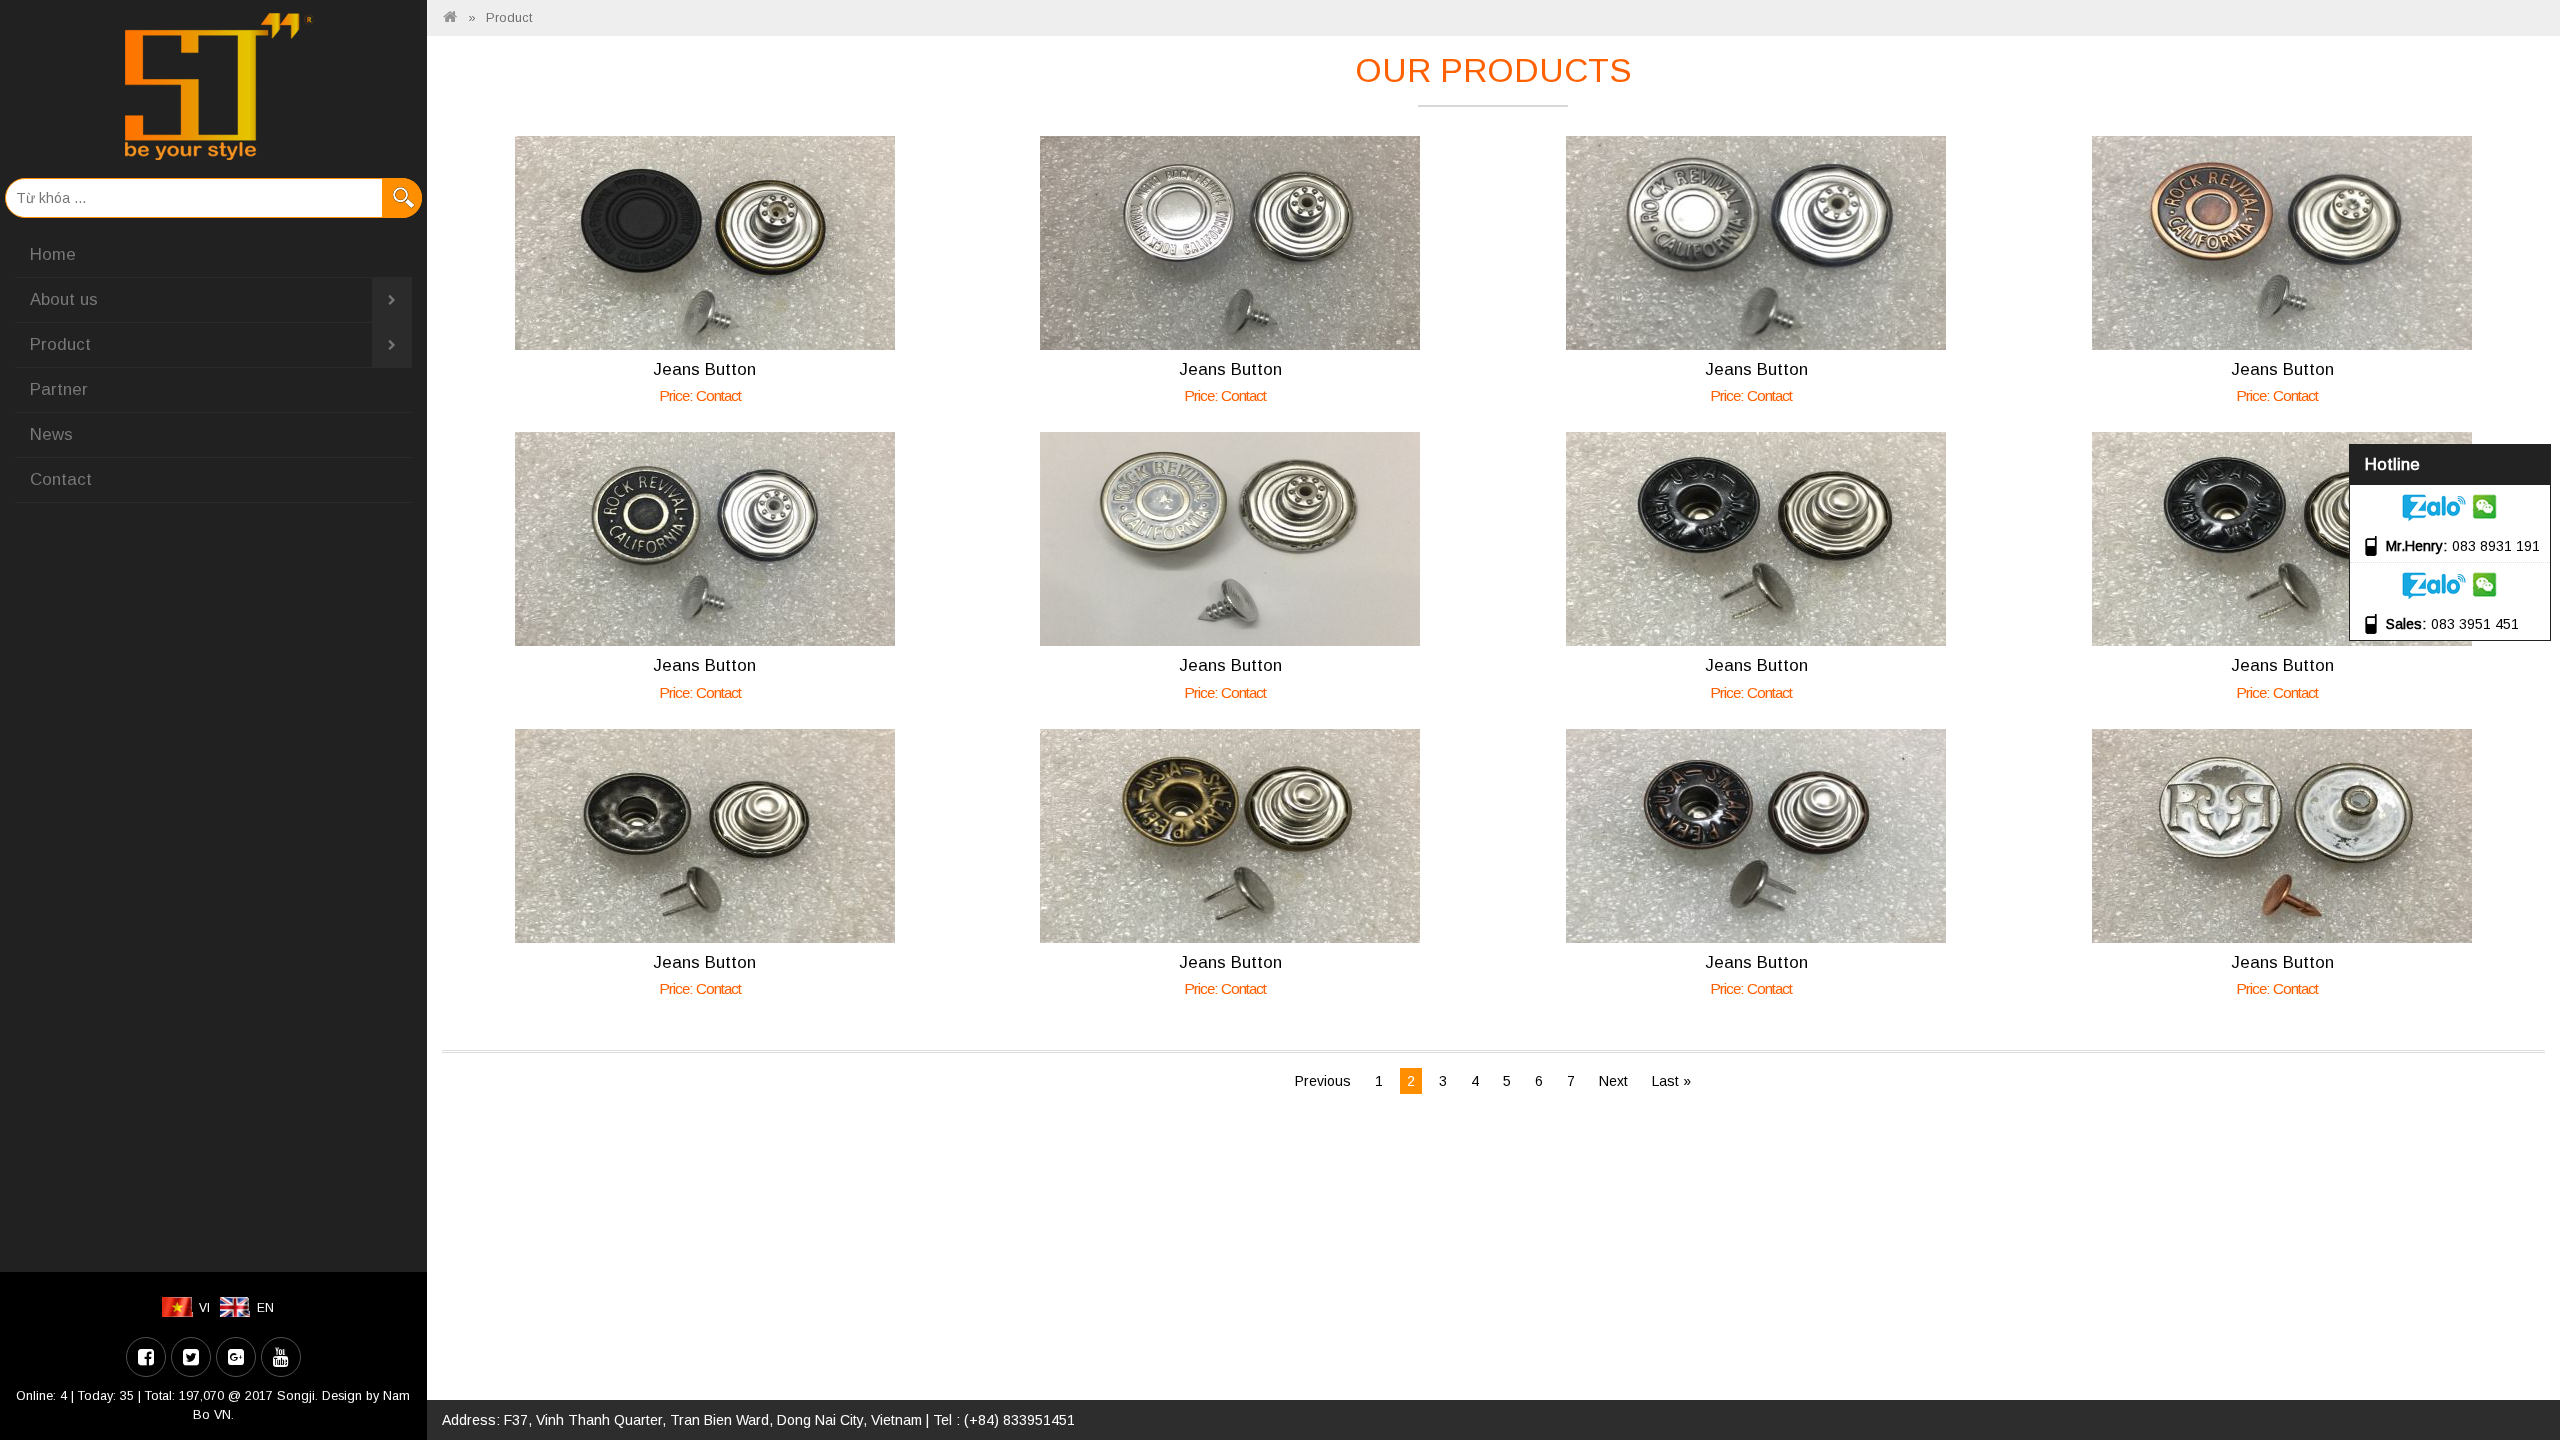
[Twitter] (191, 1357)
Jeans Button (704, 369)
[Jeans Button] (705, 242)
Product (60, 344)
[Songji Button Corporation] (450, 18)
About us (64, 299)
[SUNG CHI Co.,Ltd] (213, 86)
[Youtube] (281, 1357)
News (51, 434)
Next (1613, 1081)
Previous (1323, 1081)
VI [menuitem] (204, 1308)
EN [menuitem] (265, 1308)
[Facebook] (146, 1357)
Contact (61, 479)
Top (2512, 1367)
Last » (1671, 1081)
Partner (59, 389)
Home (53, 254)
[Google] (236, 1357)
